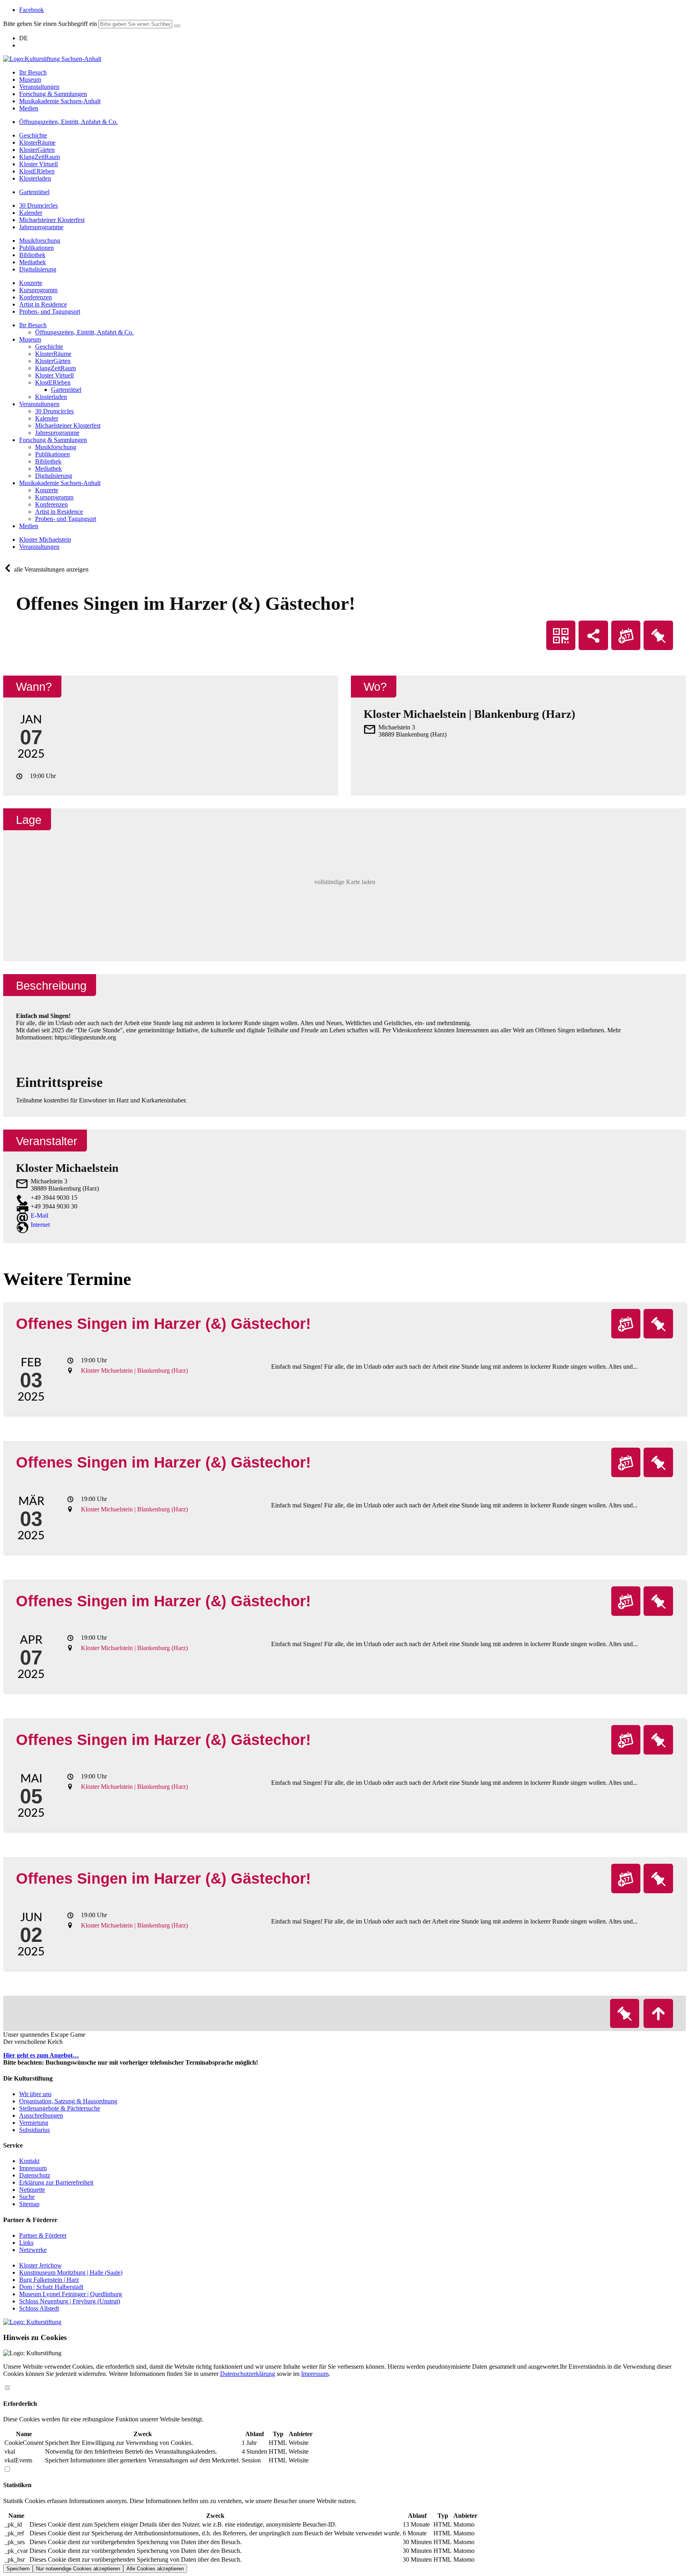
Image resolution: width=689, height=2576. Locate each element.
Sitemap (29, 2204)
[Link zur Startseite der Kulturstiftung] (32, 2322)
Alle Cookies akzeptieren (155, 2569)
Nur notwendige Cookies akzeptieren (78, 2569)
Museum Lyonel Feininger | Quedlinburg (71, 2294)
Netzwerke (33, 2250)
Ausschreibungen (41, 2115)
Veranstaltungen (39, 547)
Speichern (18, 2569)
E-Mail (39, 1215)
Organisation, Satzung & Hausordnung (68, 2101)
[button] (344, 885)
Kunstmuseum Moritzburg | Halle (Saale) (71, 2272)
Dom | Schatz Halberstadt (51, 2287)
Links (26, 2243)
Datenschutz (35, 2175)
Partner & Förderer (43, 2235)
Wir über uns (35, 2094)
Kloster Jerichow (40, 2265)
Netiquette (32, 2190)
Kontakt (29, 2161)
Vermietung (34, 2123)
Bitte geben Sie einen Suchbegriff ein (50, 24)
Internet (40, 1225)
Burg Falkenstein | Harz (49, 2280)
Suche (27, 2197)
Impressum (33, 2168)
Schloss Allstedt (39, 2308)
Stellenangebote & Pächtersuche (60, 2108)
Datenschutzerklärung (248, 2374)
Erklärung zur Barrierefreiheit (56, 2182)
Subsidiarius (34, 2130)
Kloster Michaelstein (45, 539)
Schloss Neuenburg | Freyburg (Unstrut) (70, 2301)
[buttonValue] (177, 26)
